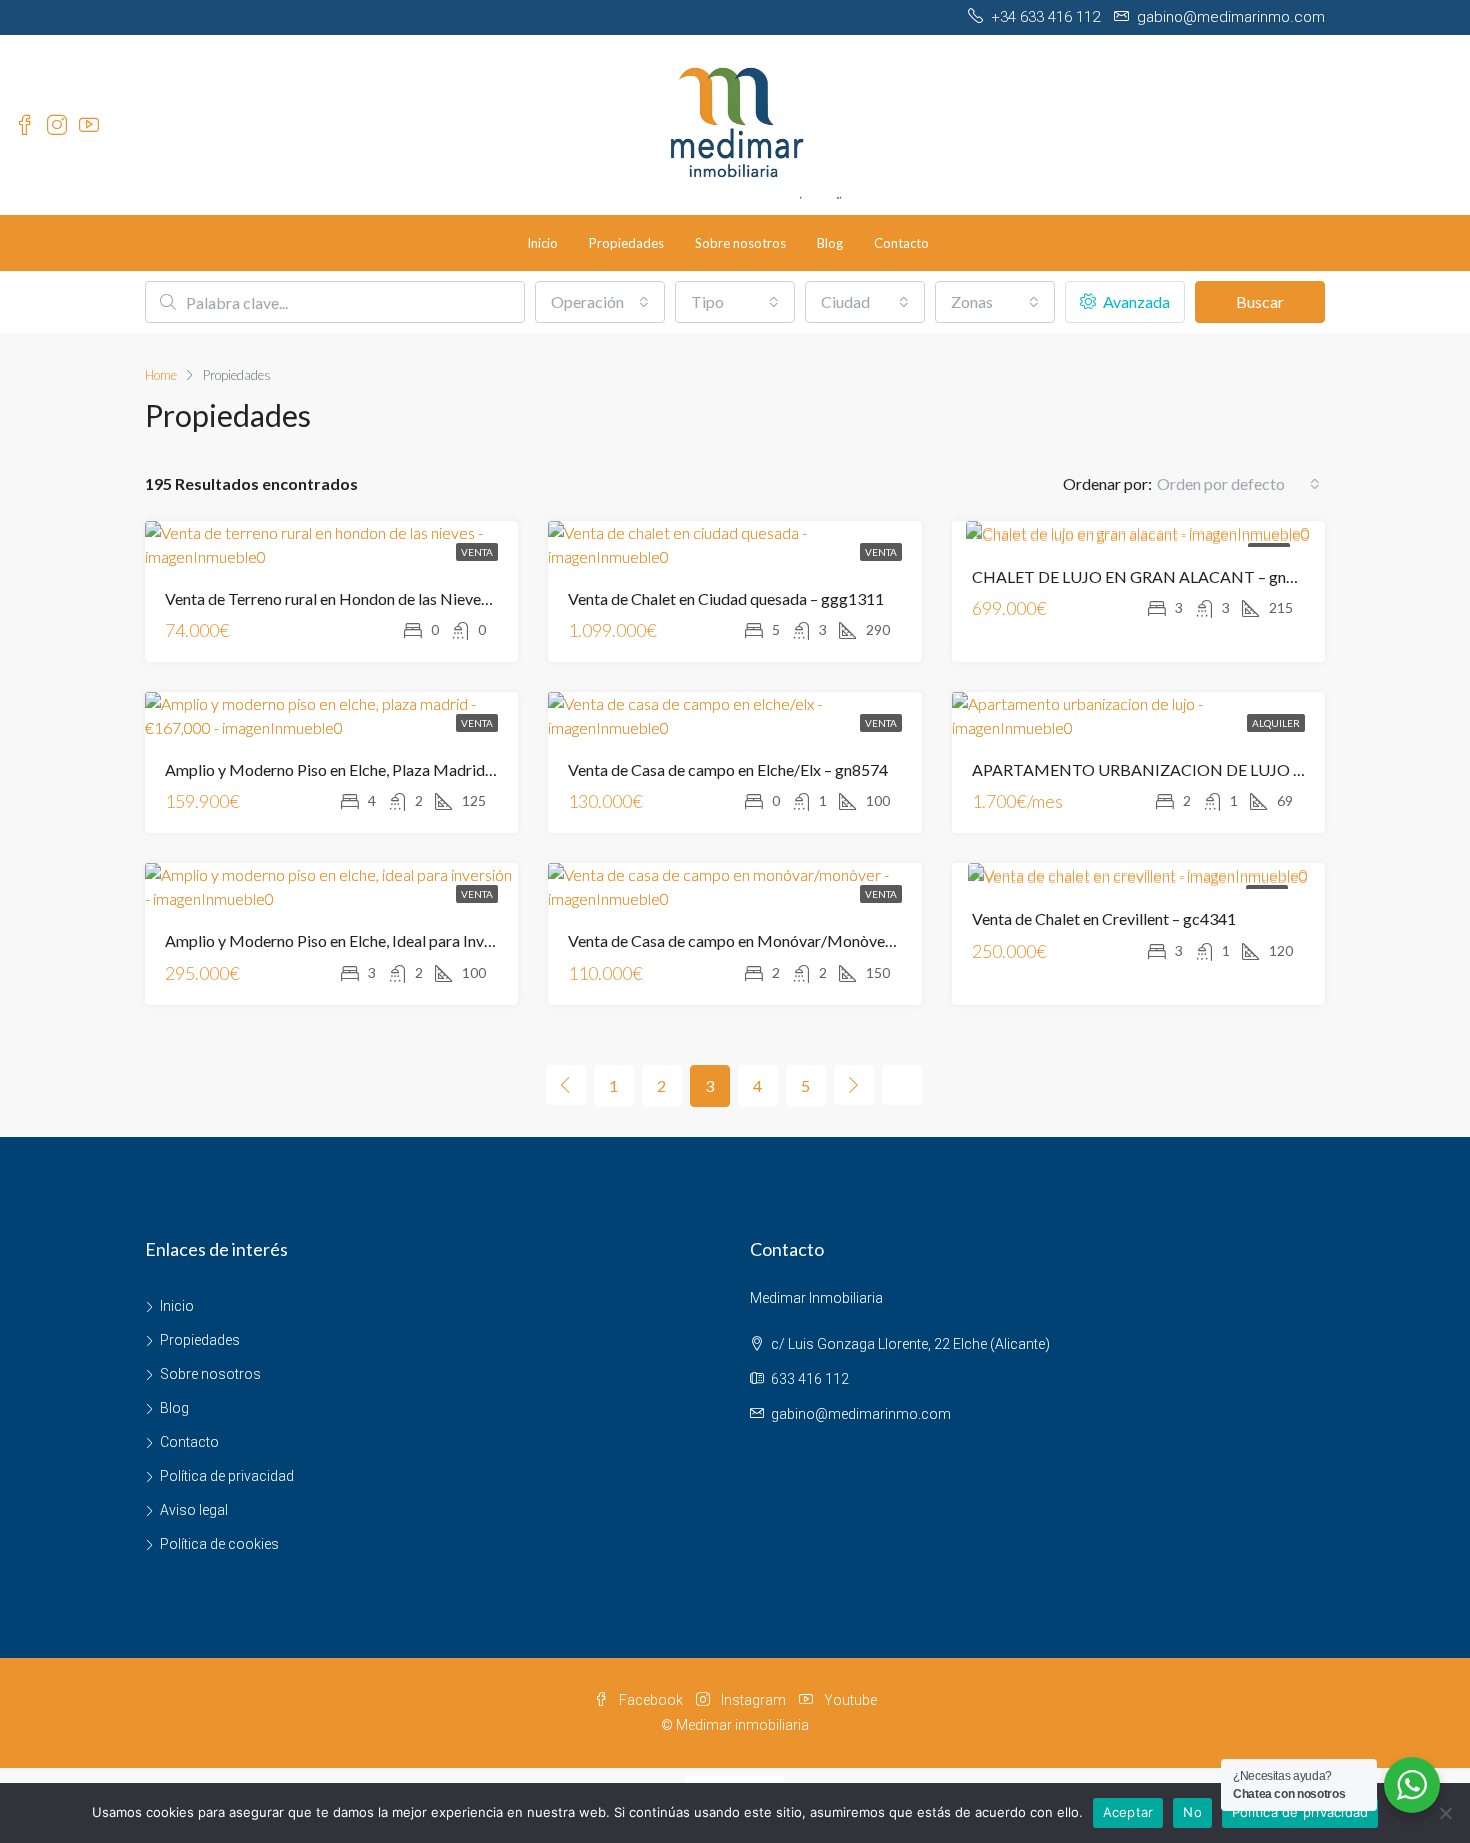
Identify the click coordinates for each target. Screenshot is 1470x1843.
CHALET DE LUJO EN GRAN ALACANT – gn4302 (1147, 576)
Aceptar (1128, 1812)
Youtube (849, 1700)
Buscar (1260, 301)
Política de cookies (219, 1544)
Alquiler (1276, 723)
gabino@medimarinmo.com (861, 1414)
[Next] (854, 1085)
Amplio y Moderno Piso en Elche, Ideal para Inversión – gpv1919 (383, 940)
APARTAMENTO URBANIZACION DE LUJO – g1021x (1164, 769)
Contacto (901, 243)
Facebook (651, 1700)
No (1192, 1812)
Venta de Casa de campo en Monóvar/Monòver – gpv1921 (767, 940)
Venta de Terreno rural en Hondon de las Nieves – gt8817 (359, 598)
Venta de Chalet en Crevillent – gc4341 (1104, 918)
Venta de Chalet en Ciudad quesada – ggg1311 (726, 598)
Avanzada (1135, 301)
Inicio (542, 243)
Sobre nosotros (740, 243)
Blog (830, 243)
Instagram (753, 1700)
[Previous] (566, 1085)
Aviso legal (194, 1510)
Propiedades (626, 243)
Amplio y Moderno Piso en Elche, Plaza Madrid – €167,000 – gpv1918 (403, 769)
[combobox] (600, 302)
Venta (477, 552)
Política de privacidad (227, 1476)
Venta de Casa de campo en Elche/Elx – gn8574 (728, 769)
